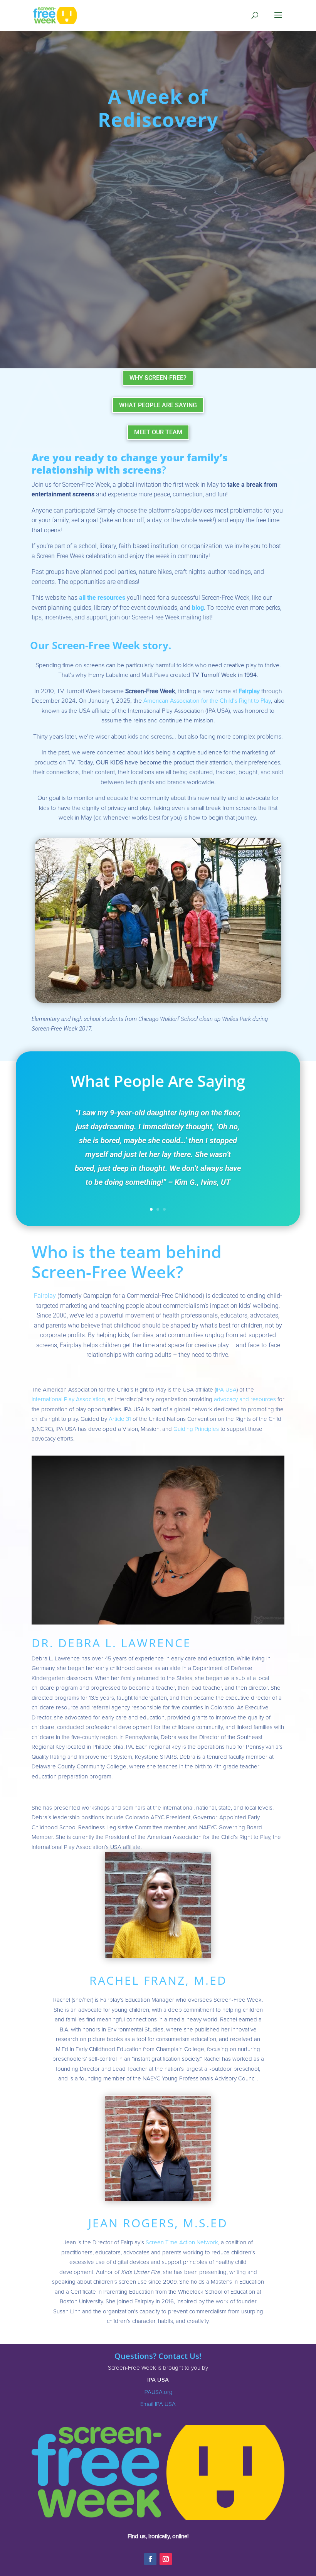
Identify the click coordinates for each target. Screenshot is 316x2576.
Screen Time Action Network (182, 2242)
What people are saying (158, 405)
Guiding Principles (196, 1429)
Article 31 (120, 1419)
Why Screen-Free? (158, 378)
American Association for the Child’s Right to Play (207, 701)
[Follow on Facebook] (150, 2559)
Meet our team (158, 432)
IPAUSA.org (158, 2392)
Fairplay (250, 691)
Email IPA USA (158, 2404)
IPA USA (226, 1390)
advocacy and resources (245, 1399)
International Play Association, (69, 1399)
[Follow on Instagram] (166, 2559)
